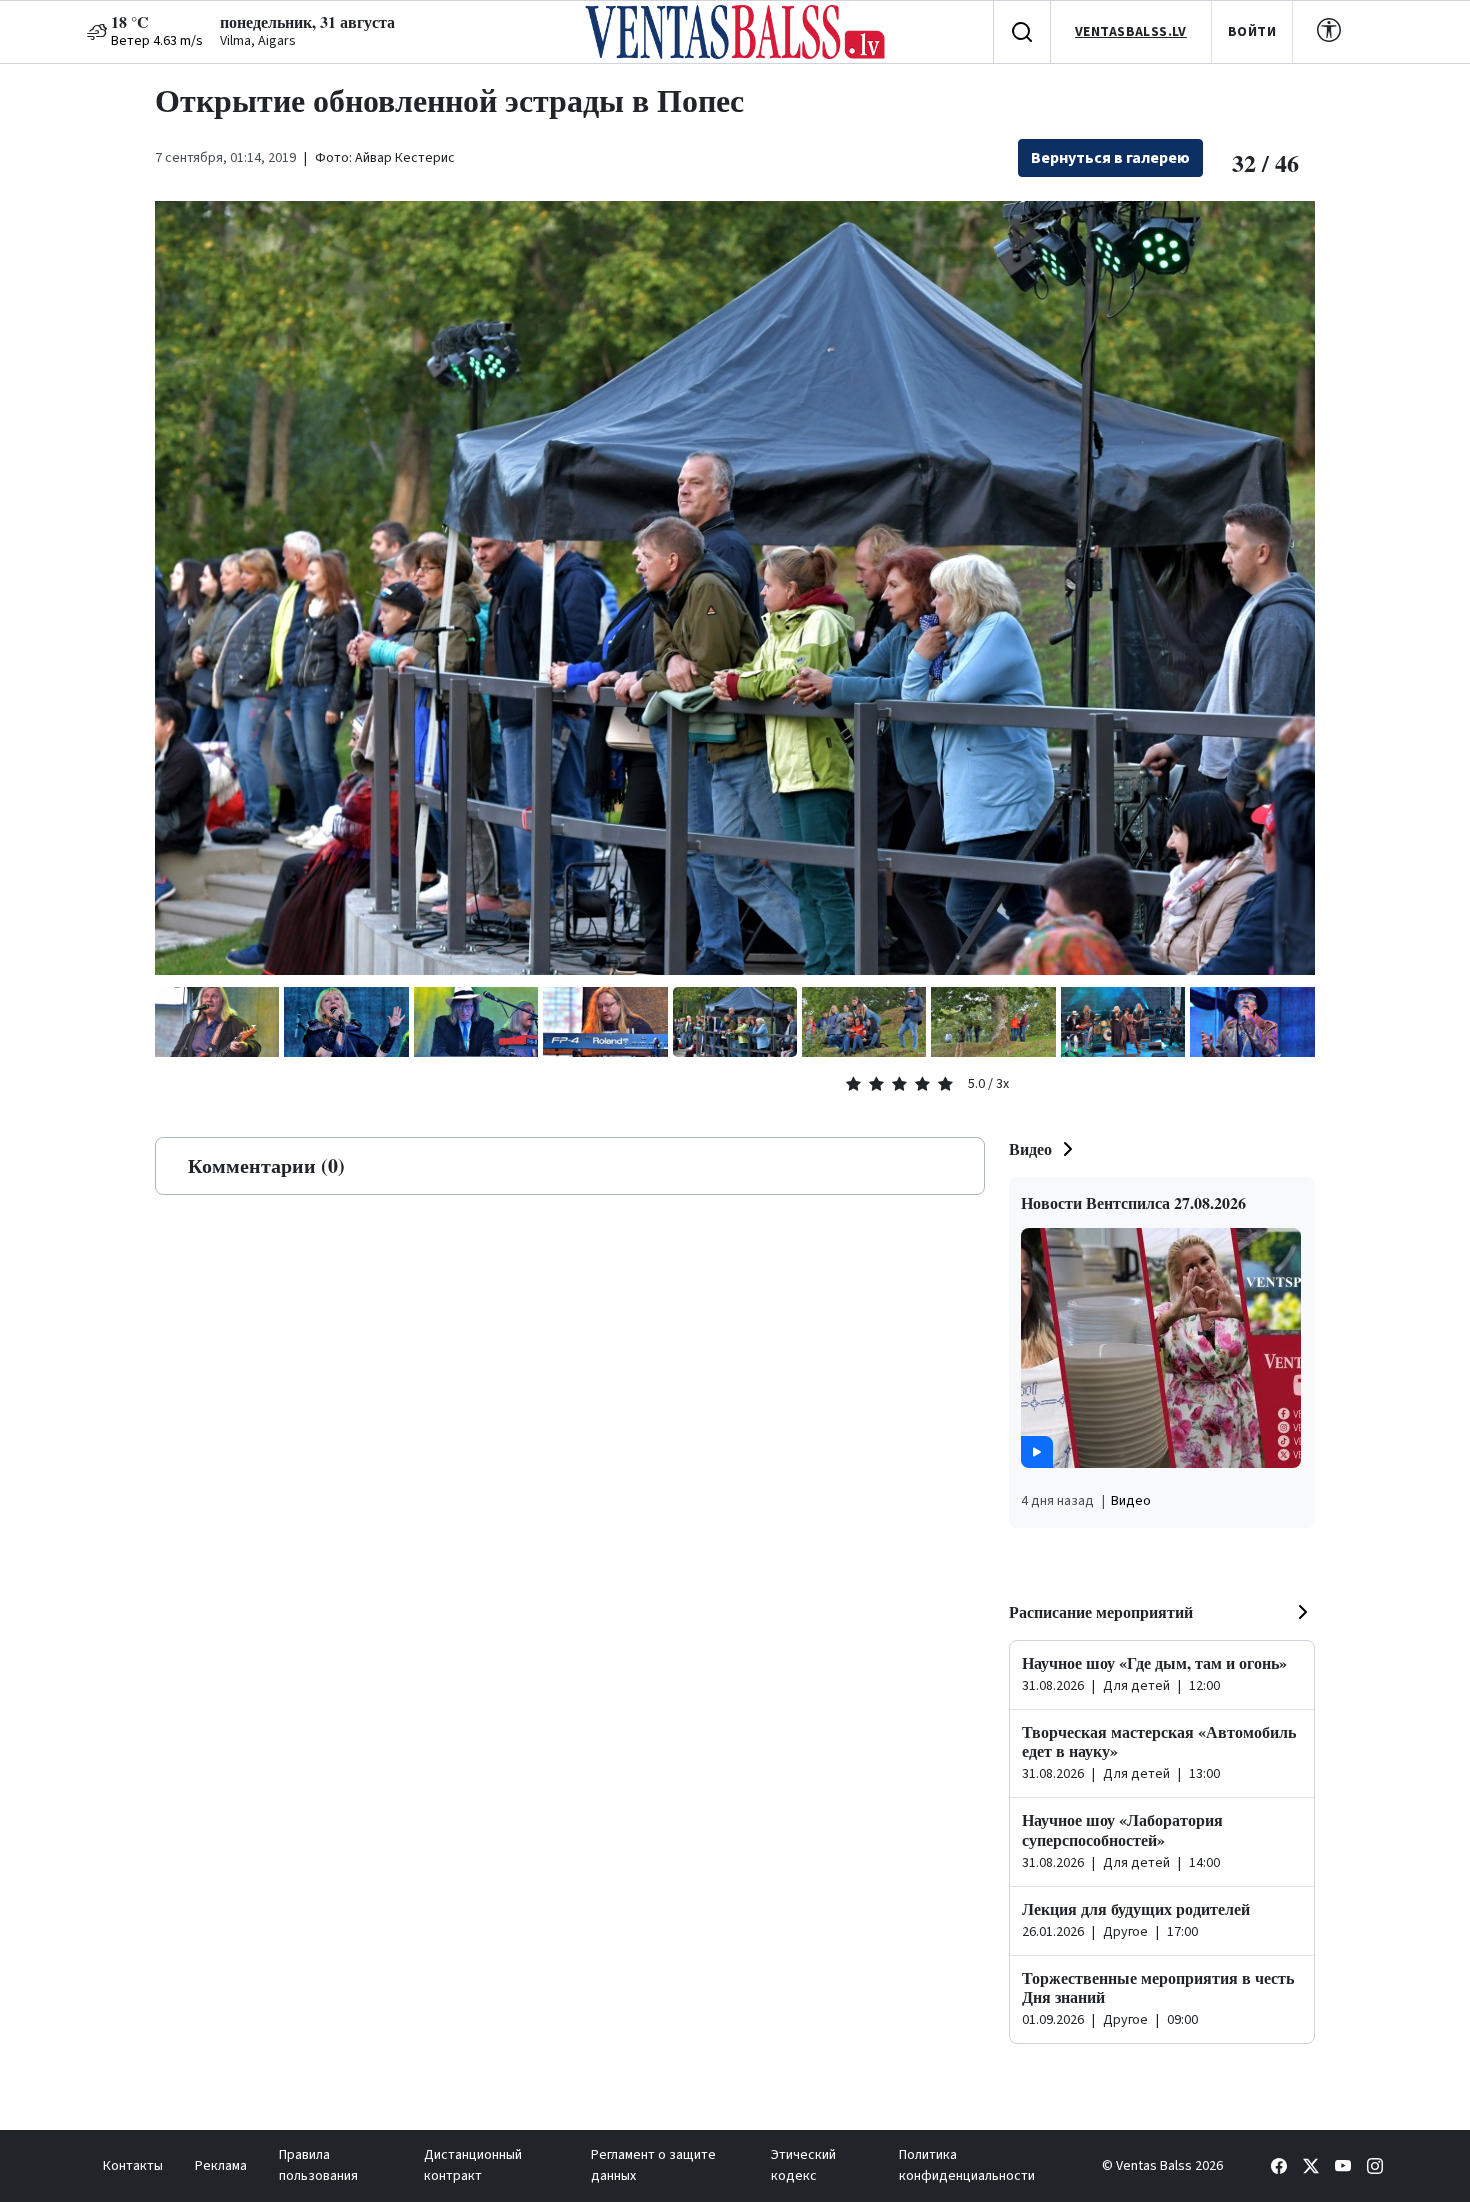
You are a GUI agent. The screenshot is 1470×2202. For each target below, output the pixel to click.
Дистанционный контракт (473, 2165)
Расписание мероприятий (1101, 1611)
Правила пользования (318, 2165)
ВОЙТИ (1252, 32)
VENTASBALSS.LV (1131, 32)
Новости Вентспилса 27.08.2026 (1133, 1202)
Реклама (221, 2166)
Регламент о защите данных (653, 2165)
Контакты (133, 2166)
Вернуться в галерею (1110, 158)
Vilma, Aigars (258, 41)
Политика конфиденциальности (967, 2165)
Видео (1030, 1148)
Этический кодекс (803, 2165)
